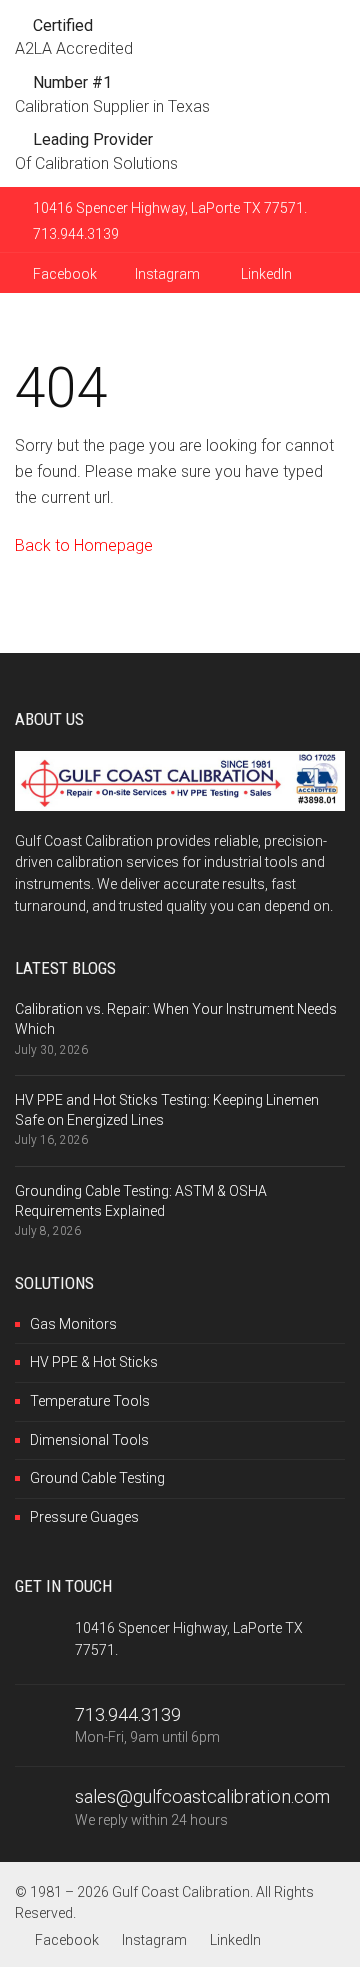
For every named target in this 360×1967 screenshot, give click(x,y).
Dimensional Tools (89, 1440)
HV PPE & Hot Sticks (94, 1362)
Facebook (63, 274)
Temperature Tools (90, 1401)
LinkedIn (265, 274)
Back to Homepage (84, 545)
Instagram (167, 274)
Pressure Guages (84, 1517)
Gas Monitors (73, 1324)
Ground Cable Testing (97, 1478)
